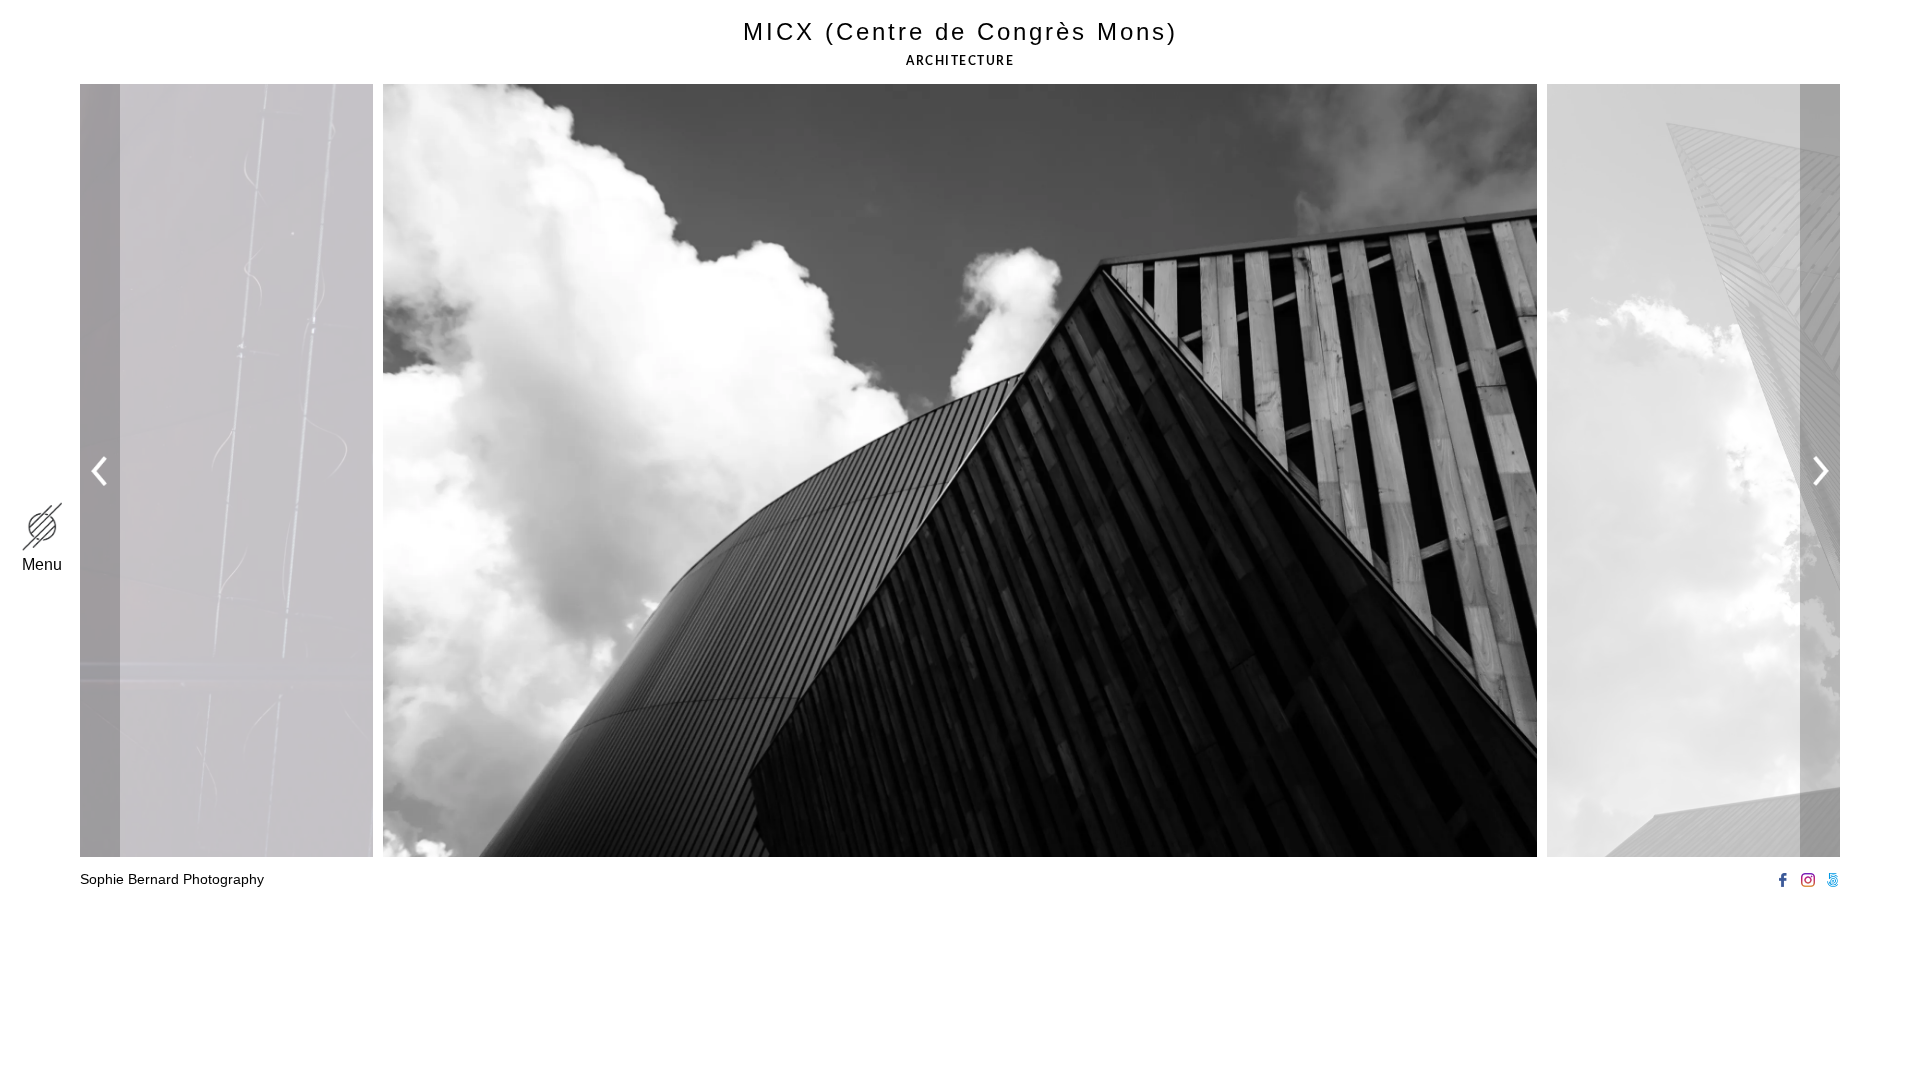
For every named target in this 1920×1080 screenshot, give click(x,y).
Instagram (1807, 880)
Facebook (1782, 880)
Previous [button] (103, 470)
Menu (42, 564)
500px (1832, 880)
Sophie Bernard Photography (172, 879)
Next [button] (1820, 470)
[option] (960, 428)
